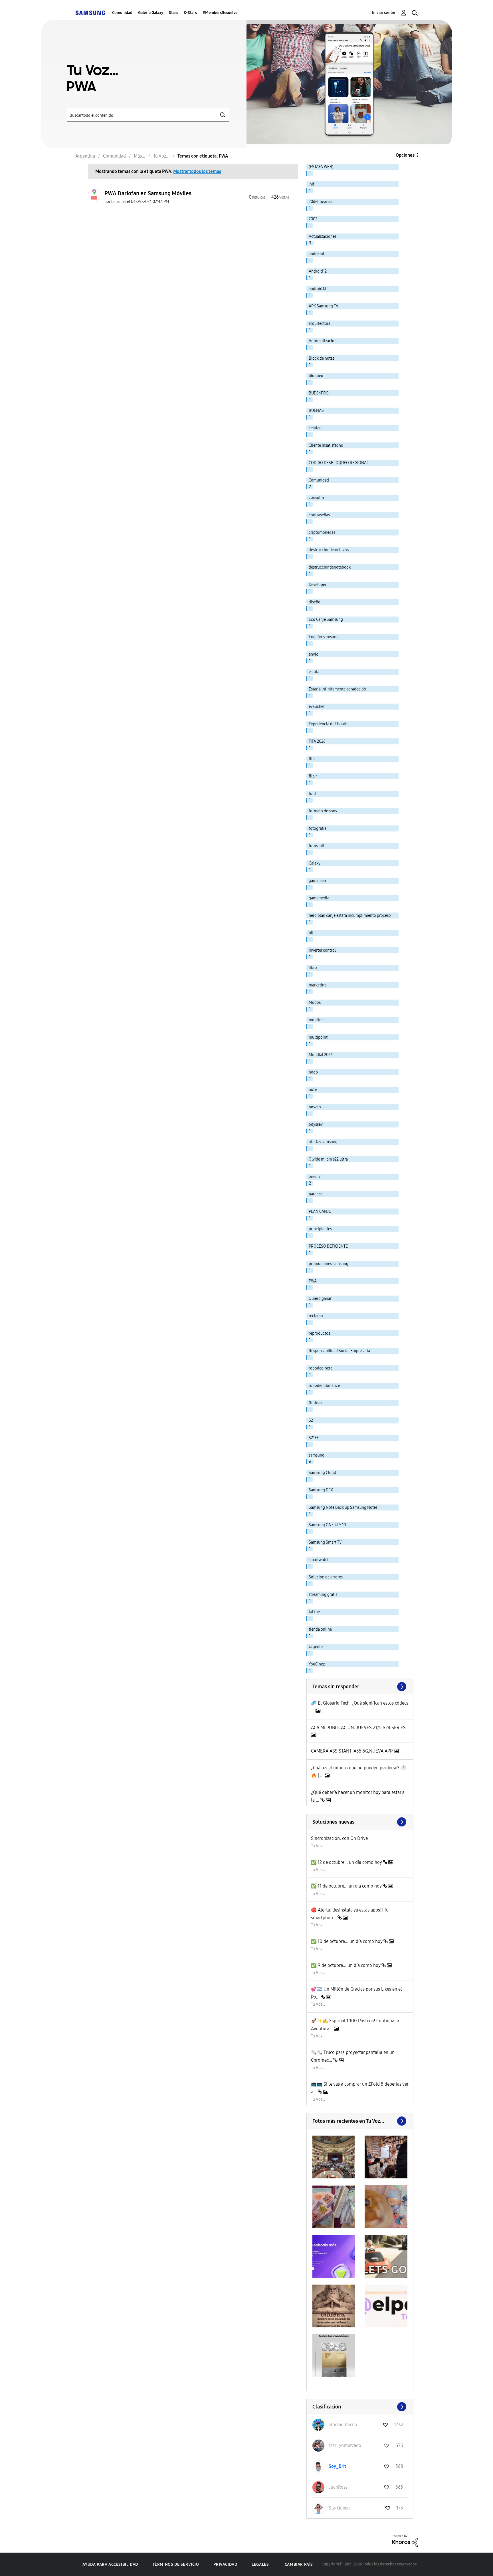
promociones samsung (329, 1264)
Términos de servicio (176, 2564)
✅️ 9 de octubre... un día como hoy (346, 1965)
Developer (318, 585)
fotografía (318, 828)
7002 (313, 219)
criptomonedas (322, 532)
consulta (316, 498)
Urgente (316, 1647)
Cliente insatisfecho (326, 445)
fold (312, 794)
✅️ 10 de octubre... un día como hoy (347, 1941)
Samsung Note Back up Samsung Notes (343, 1507)
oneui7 (315, 1177)
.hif (312, 184)
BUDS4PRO (319, 393)
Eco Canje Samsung (326, 620)
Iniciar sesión (384, 13)
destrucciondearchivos (329, 550)
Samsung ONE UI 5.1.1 (327, 1525)
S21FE (314, 1438)
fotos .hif (317, 846)
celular (315, 428)
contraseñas (319, 515)
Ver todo (360, 2121)
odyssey (316, 1124)
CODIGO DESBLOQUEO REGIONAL (339, 463)
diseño (315, 602)
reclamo (316, 1316)
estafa (314, 672)
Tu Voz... (318, 1846)
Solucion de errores (326, 1577)
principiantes (320, 1229)
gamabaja (317, 881)
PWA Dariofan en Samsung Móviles (148, 193)
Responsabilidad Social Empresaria (339, 1351)
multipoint (318, 1037)
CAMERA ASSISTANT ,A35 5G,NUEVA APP (352, 1751)
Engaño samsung (324, 637)
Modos (315, 1003)
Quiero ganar (320, 1299)
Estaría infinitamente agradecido (337, 689)
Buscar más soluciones (360, 1822)
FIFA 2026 (317, 741)
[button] (334, 2157)
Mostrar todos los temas (197, 171)
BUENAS (316, 411)
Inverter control (322, 950)
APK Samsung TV (324, 306)
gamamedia (319, 898)
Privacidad (225, 2564)
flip (312, 759)
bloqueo (316, 376)
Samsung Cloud (322, 1473)
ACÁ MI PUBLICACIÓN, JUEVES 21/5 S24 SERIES (358, 1728)
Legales (260, 2564)
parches (316, 1194)
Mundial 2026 (321, 1055)
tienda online (320, 1629)
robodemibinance (324, 1386)
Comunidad (122, 13)
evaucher (317, 707)
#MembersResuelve (220, 13)
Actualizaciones (323, 236)
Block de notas (322, 358)
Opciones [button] (405, 155)
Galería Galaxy (151, 13)
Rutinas (315, 1403)
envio (314, 654)
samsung (317, 1455)
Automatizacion (323, 341)
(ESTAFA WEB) (321, 167)
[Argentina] (90, 13)
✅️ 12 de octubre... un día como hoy (347, 1862)
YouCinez (317, 1664)
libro (313, 968)
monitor (316, 1020)
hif (311, 933)
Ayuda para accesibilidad (110, 2564)
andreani (316, 254)
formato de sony (323, 811)
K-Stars (190, 13)
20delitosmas (320, 202)
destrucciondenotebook (330, 567)
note (313, 1090)
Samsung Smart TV (325, 1542)
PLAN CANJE (320, 1212)
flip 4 (313, 776)
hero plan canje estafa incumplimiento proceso (350, 916)
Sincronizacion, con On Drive (339, 1838)
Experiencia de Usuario (329, 724)
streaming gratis (323, 1595)
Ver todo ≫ (360, 1687)
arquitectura (320, 324)
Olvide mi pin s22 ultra (328, 1159)
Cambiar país (299, 2564)
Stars (173, 13)
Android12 (318, 271)
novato (315, 1107)
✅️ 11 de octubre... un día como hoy (347, 1886)
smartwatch (319, 1560)
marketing (318, 985)
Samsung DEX (321, 1490)
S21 (312, 1420)
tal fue (314, 1612)
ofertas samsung (323, 1142)
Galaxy (315, 863)
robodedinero (321, 1368)
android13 (318, 289)
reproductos (319, 1333)
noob (313, 1072)
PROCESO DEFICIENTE (328, 1246)
